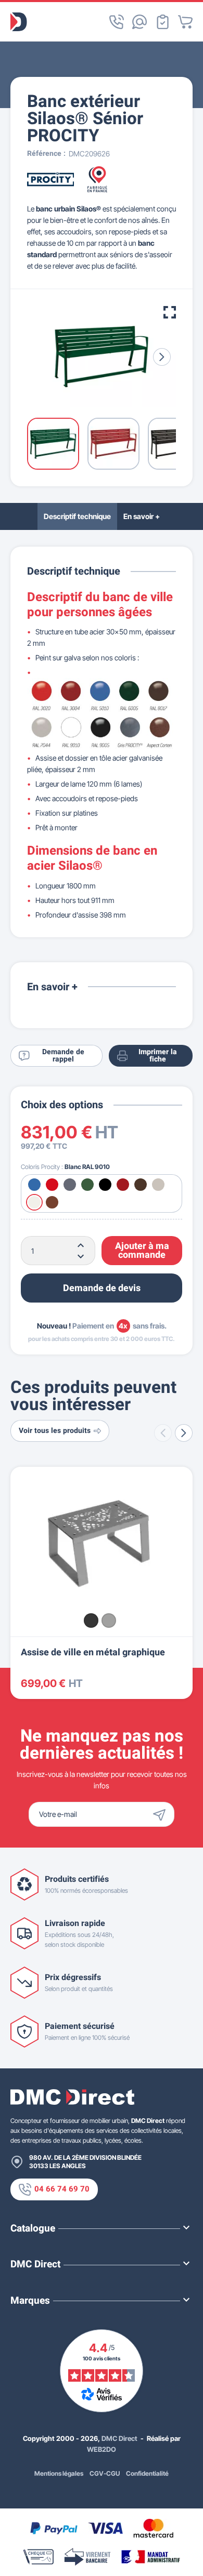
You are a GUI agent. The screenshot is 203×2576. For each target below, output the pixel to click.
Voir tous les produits (55, 1431)
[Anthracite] (91, 1621)
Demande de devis (102, 1288)
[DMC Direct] (19, 22)
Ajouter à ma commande (142, 1251)
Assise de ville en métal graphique (93, 1652)
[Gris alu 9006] (109, 1621)
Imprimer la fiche (158, 1055)
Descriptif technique (77, 516)
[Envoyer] (162, 1814)
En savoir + (142, 516)
